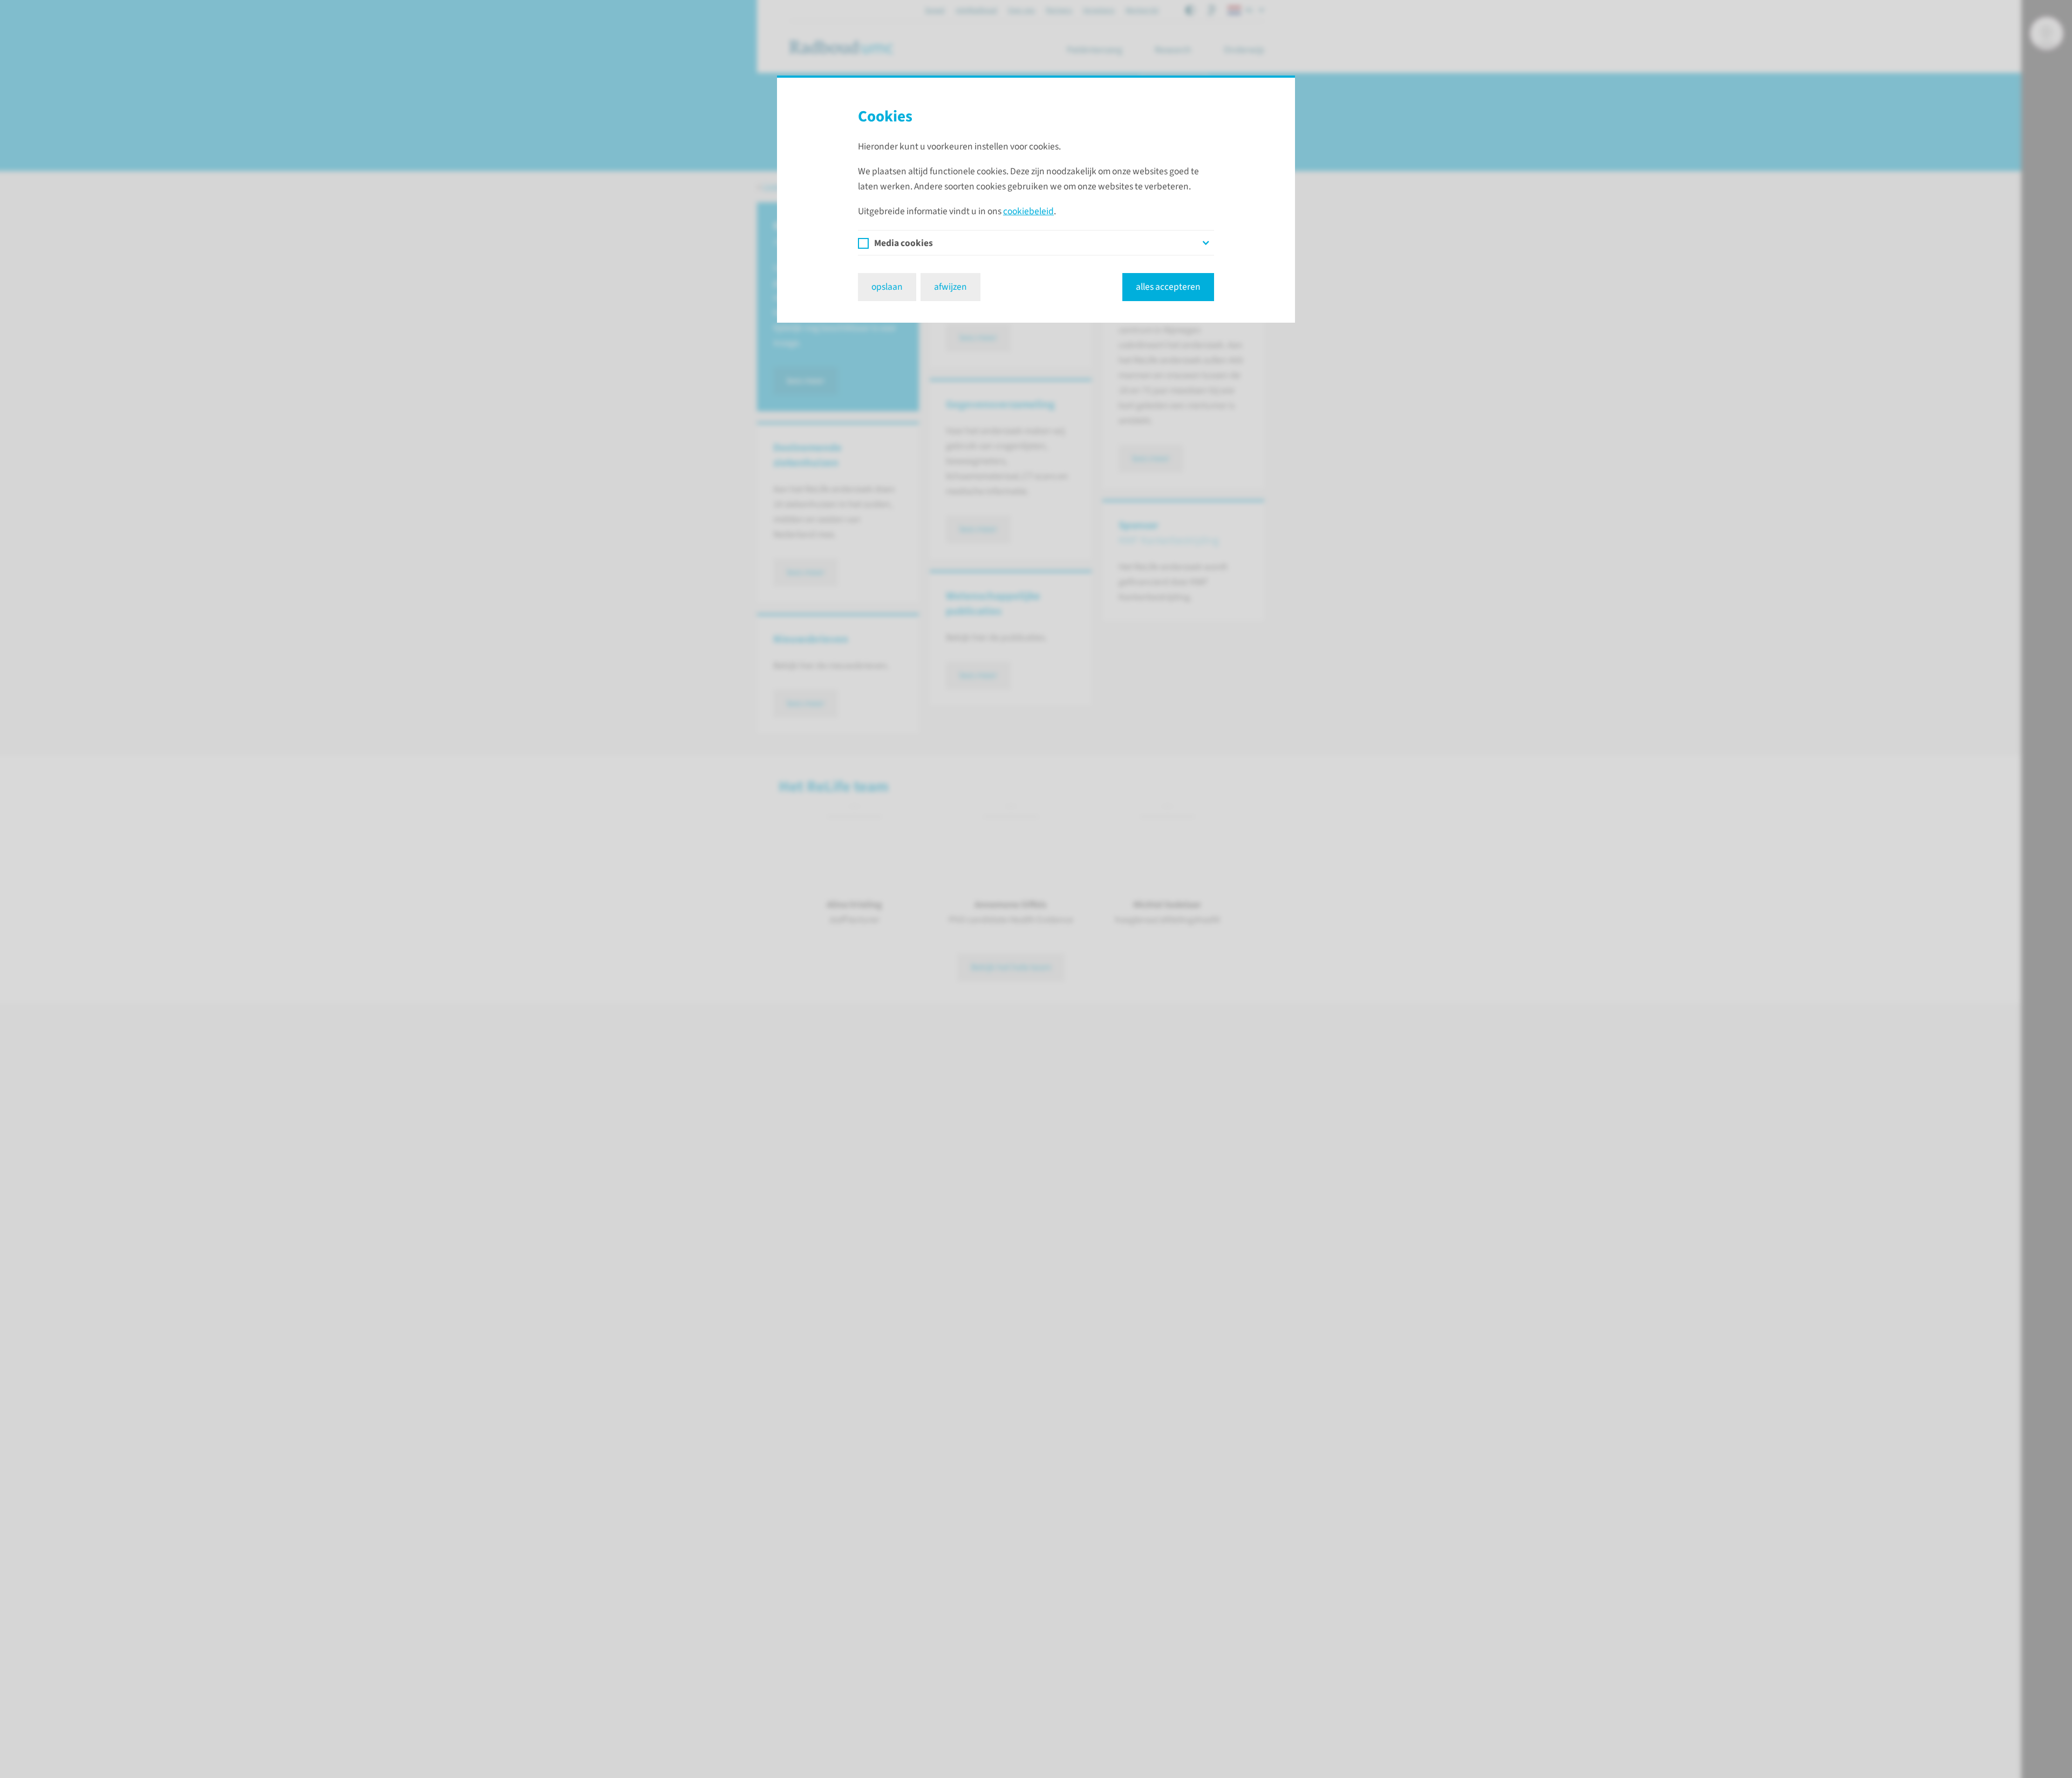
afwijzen (950, 287)
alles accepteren (1168, 287)
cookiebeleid (1028, 211)
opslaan (887, 287)
